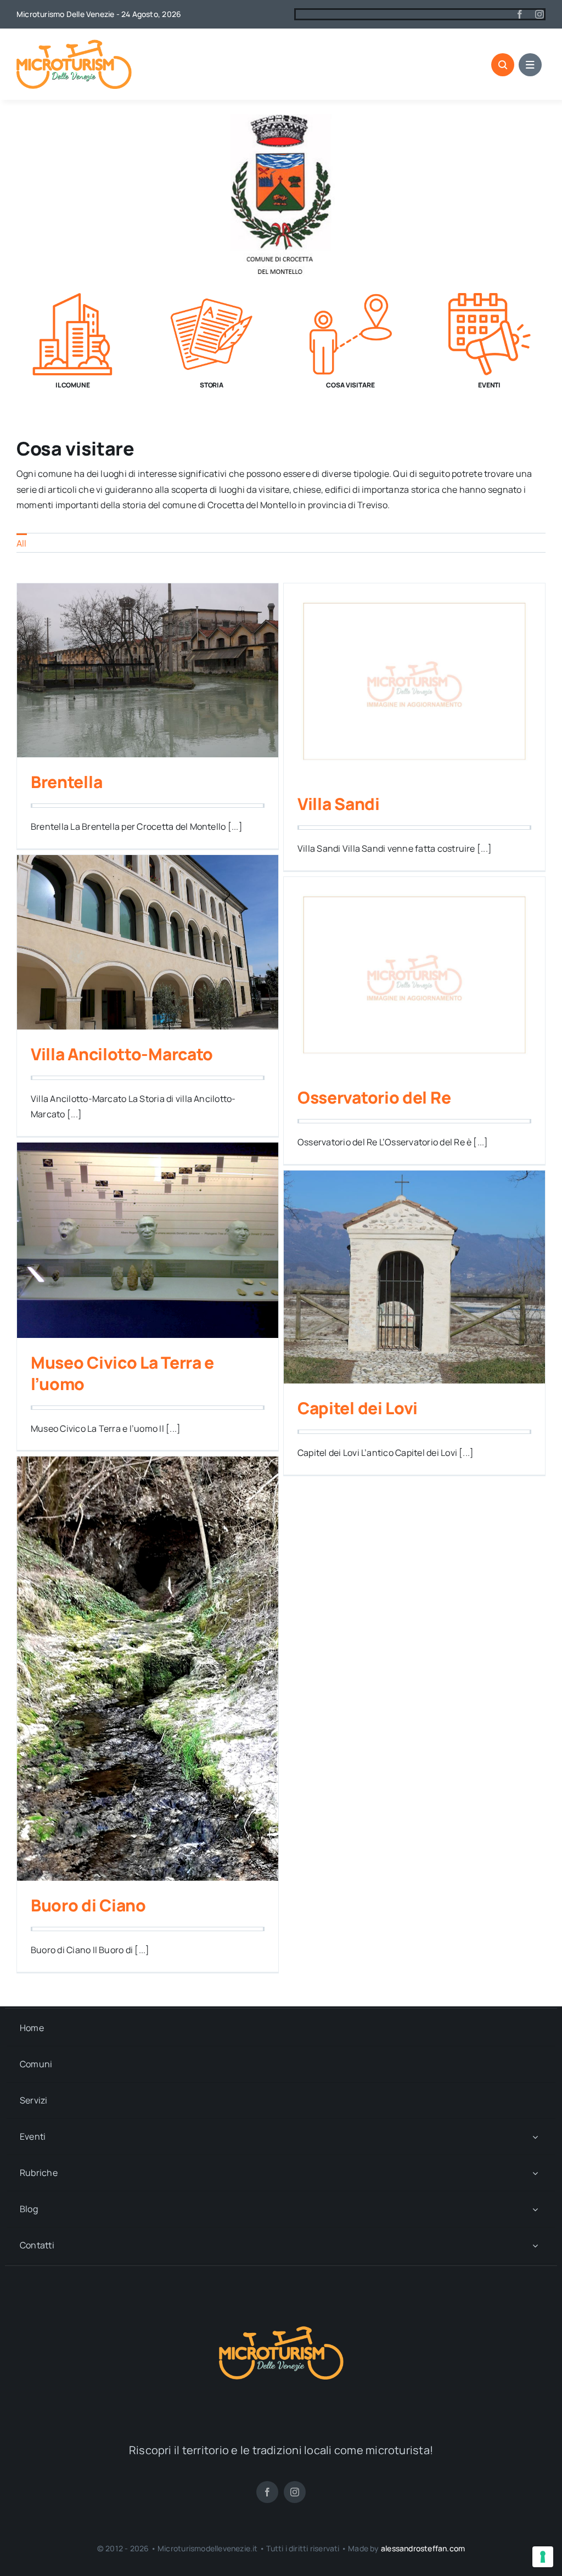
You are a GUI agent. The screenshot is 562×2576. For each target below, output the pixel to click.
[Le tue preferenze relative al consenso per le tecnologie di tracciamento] (543, 2557)
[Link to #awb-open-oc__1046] (503, 65)
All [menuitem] (22, 543)
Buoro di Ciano (88, 1905)
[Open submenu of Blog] (535, 2209)
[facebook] (520, 14)
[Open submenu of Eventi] (535, 2137)
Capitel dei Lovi (358, 1408)
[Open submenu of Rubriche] (535, 2173)
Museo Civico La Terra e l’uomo (122, 1373)
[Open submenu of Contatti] (535, 2245)
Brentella (66, 782)
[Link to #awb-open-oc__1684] (530, 65)
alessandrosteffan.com (423, 2548)
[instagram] (539, 14)
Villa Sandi (339, 804)
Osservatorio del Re (374, 1097)
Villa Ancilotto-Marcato (122, 1054)
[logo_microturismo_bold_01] (74, 44)
